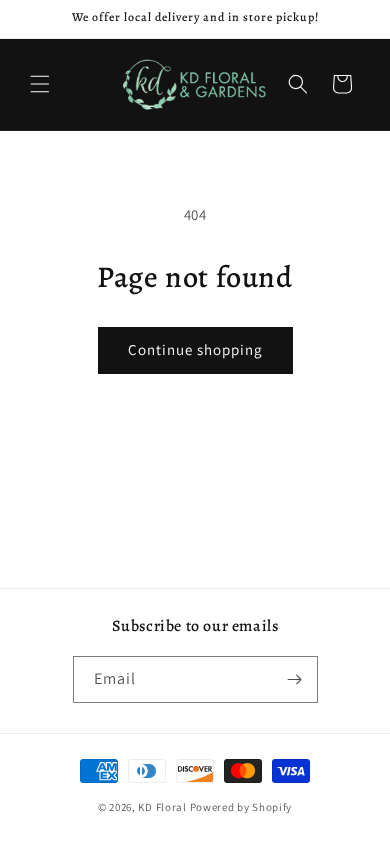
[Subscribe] (295, 679)
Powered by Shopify (241, 807)
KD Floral (162, 807)
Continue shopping (195, 349)
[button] (40, 84)
